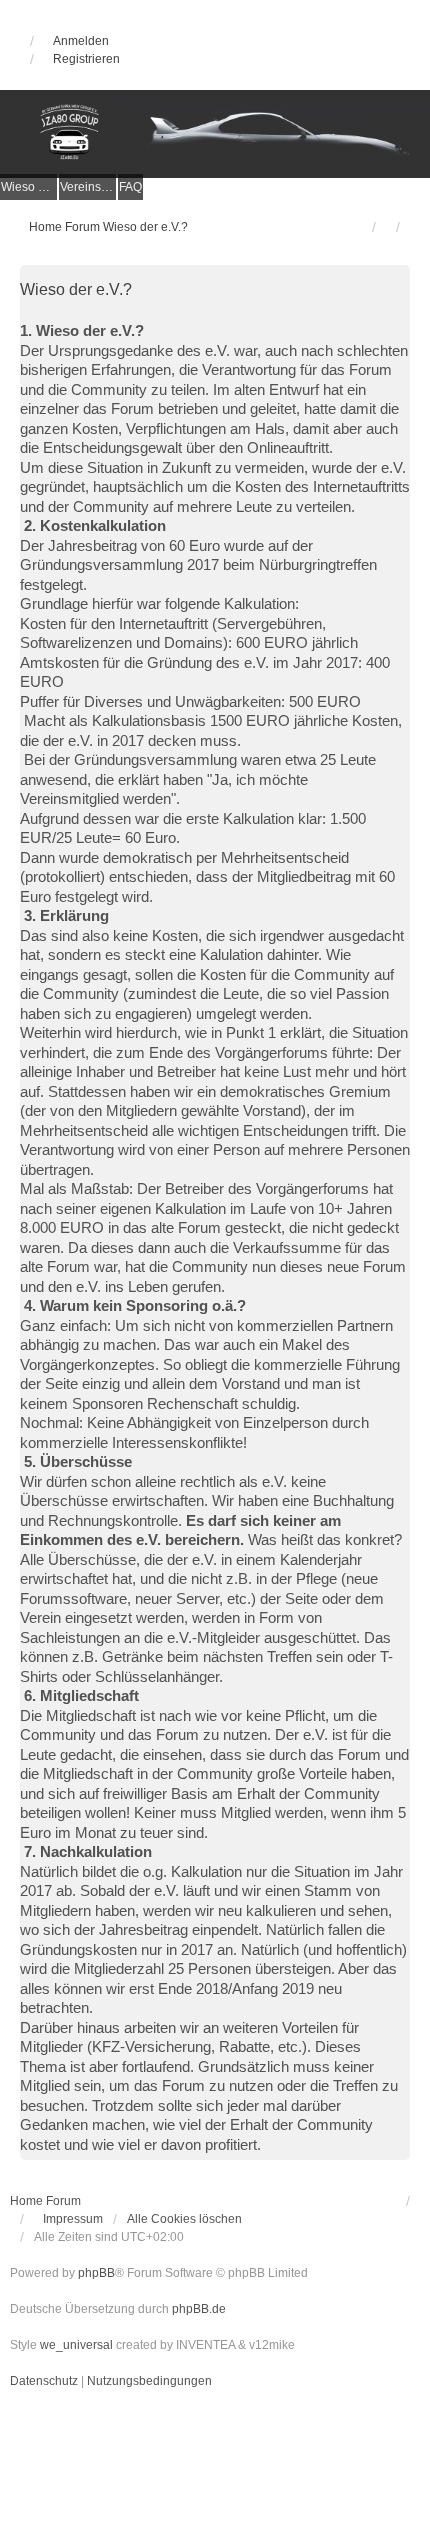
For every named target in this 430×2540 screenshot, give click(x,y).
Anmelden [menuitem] (81, 41)
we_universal (76, 2345)
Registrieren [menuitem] (86, 59)
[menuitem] (28, 187)
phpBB (96, 2273)
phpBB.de (199, 2309)
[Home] (215, 133)
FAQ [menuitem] (130, 187)
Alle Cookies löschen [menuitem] (184, 2219)
